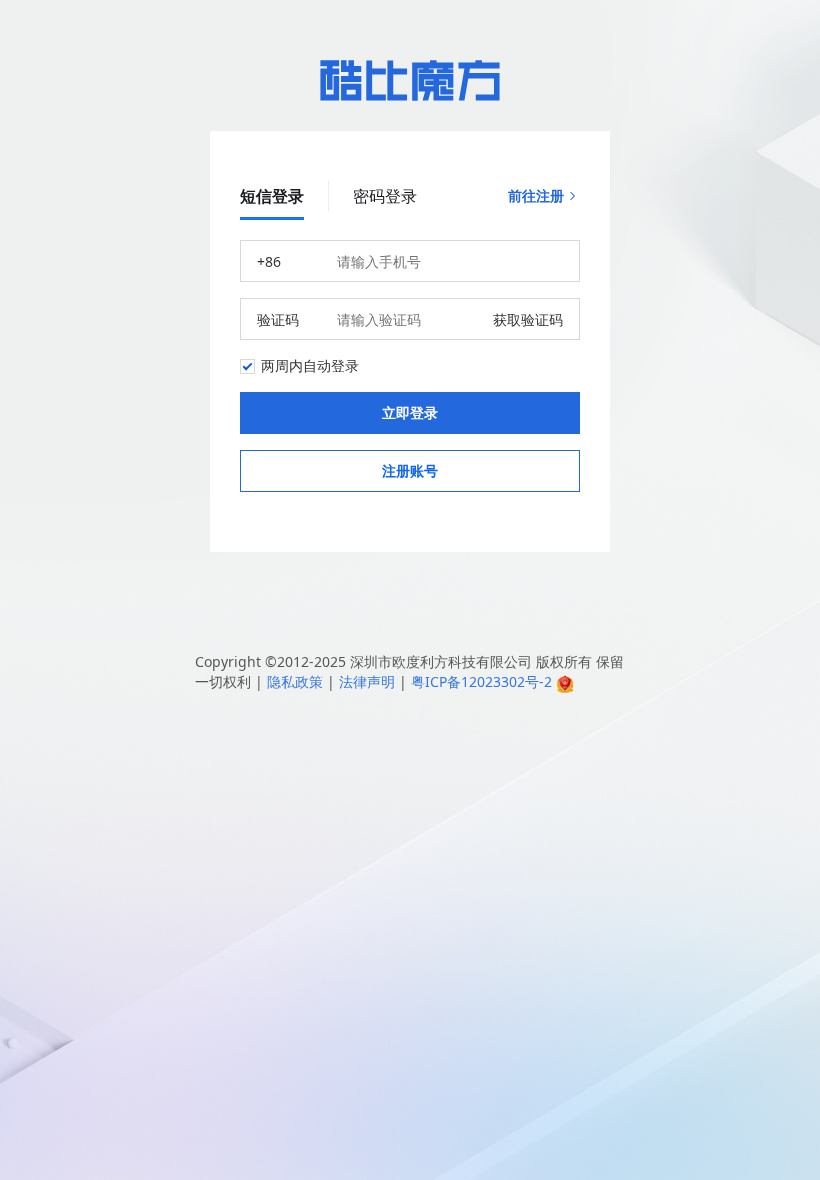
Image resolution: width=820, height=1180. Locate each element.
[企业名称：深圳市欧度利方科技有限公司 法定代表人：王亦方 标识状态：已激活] (565, 681)
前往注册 (536, 195)
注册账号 (410, 470)
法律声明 (367, 681)
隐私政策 (295, 681)
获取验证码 (528, 319)
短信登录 (272, 196)
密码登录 (385, 196)
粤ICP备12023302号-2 (481, 681)
